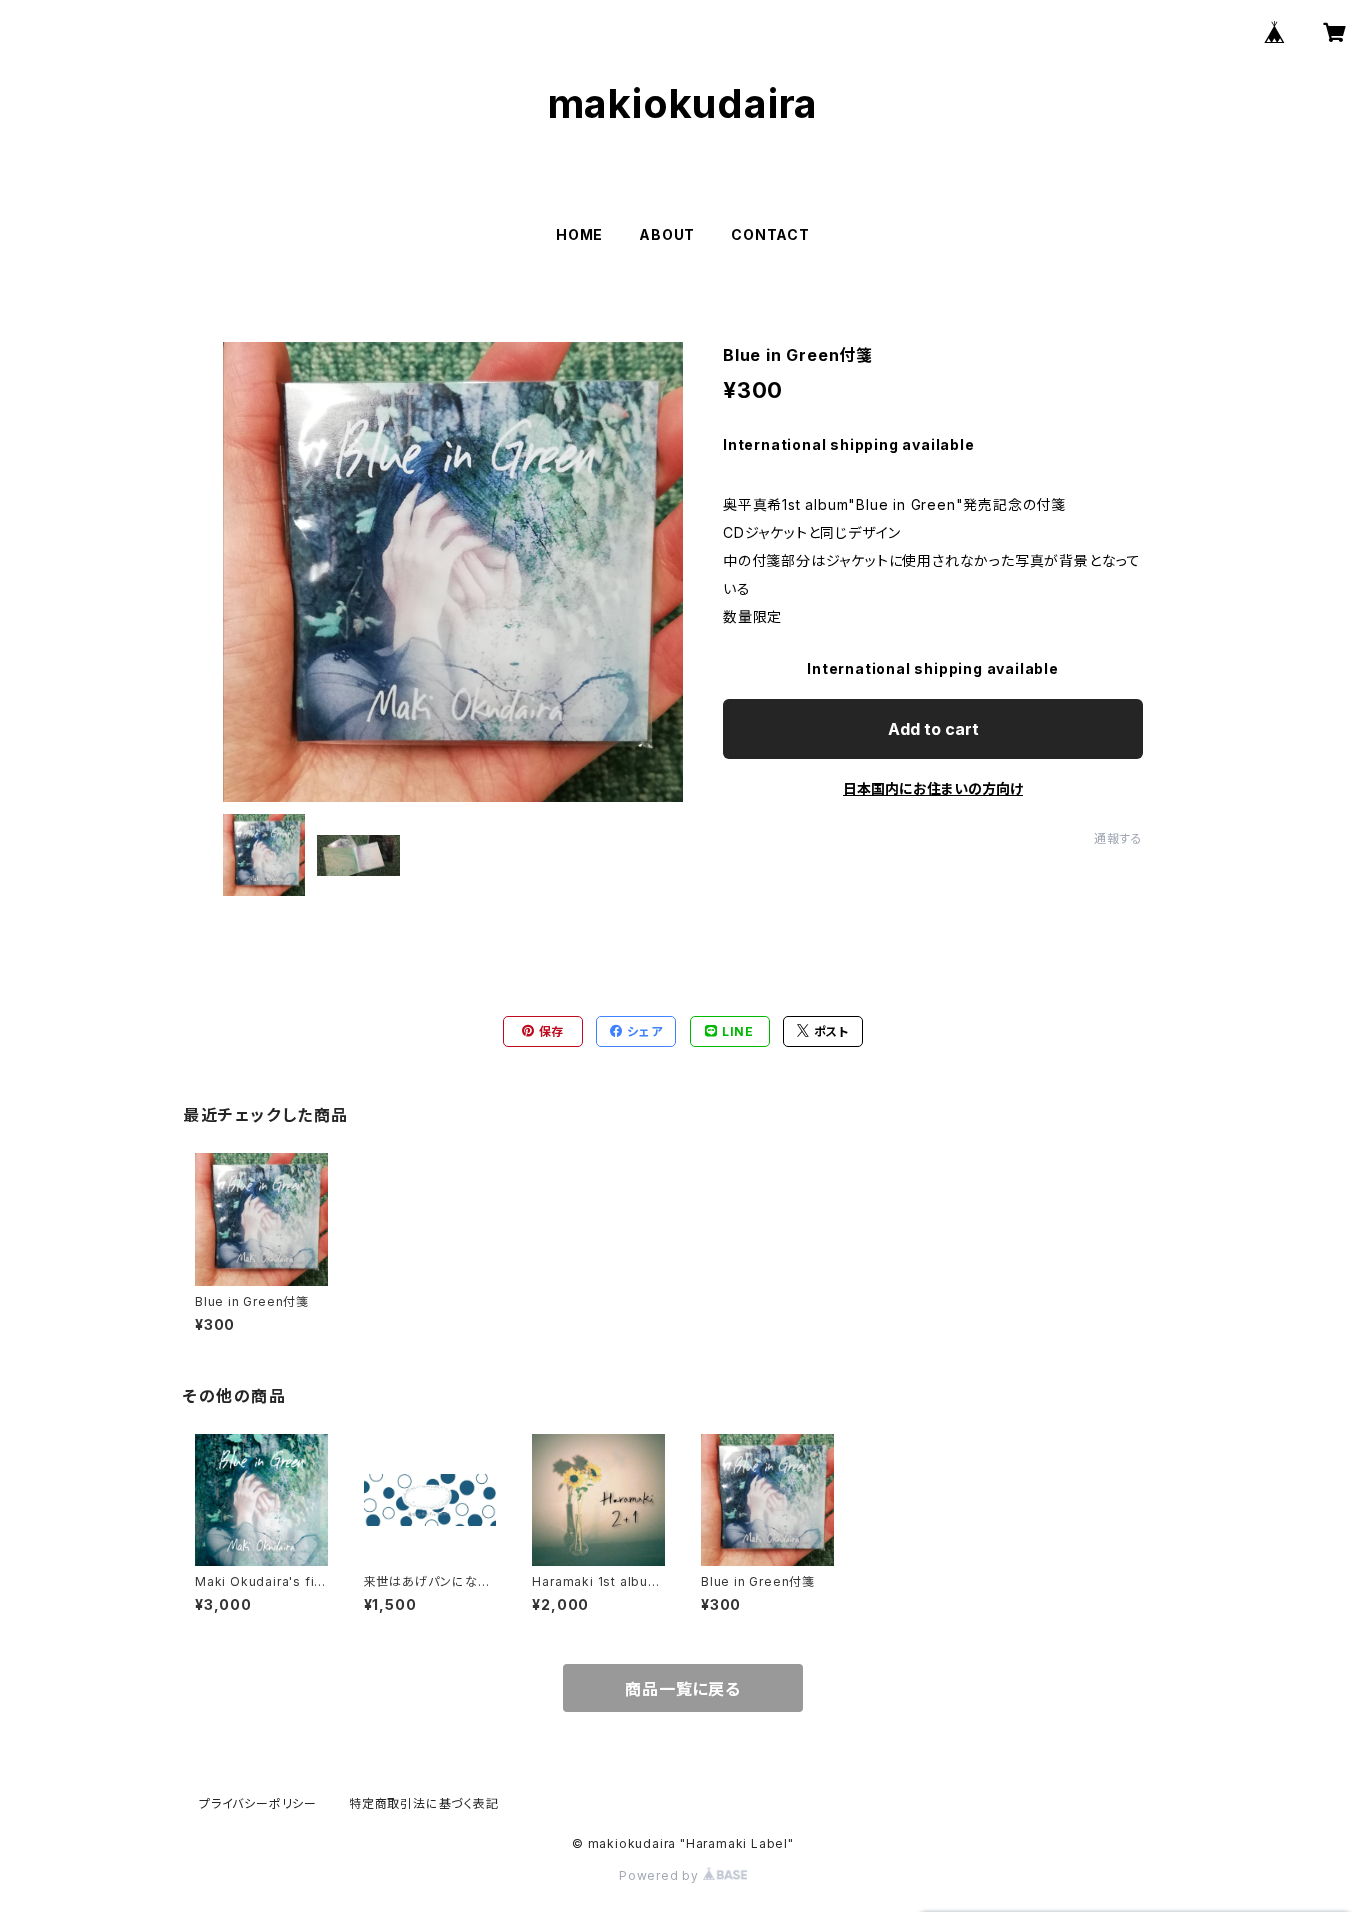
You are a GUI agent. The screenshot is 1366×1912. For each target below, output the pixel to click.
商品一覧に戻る (683, 1689)
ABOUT (667, 234)
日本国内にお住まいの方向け (933, 788)
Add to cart (933, 729)
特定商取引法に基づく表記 (424, 1803)
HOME (579, 234)
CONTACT (770, 234)
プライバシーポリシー (258, 1803)
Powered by (661, 1875)
